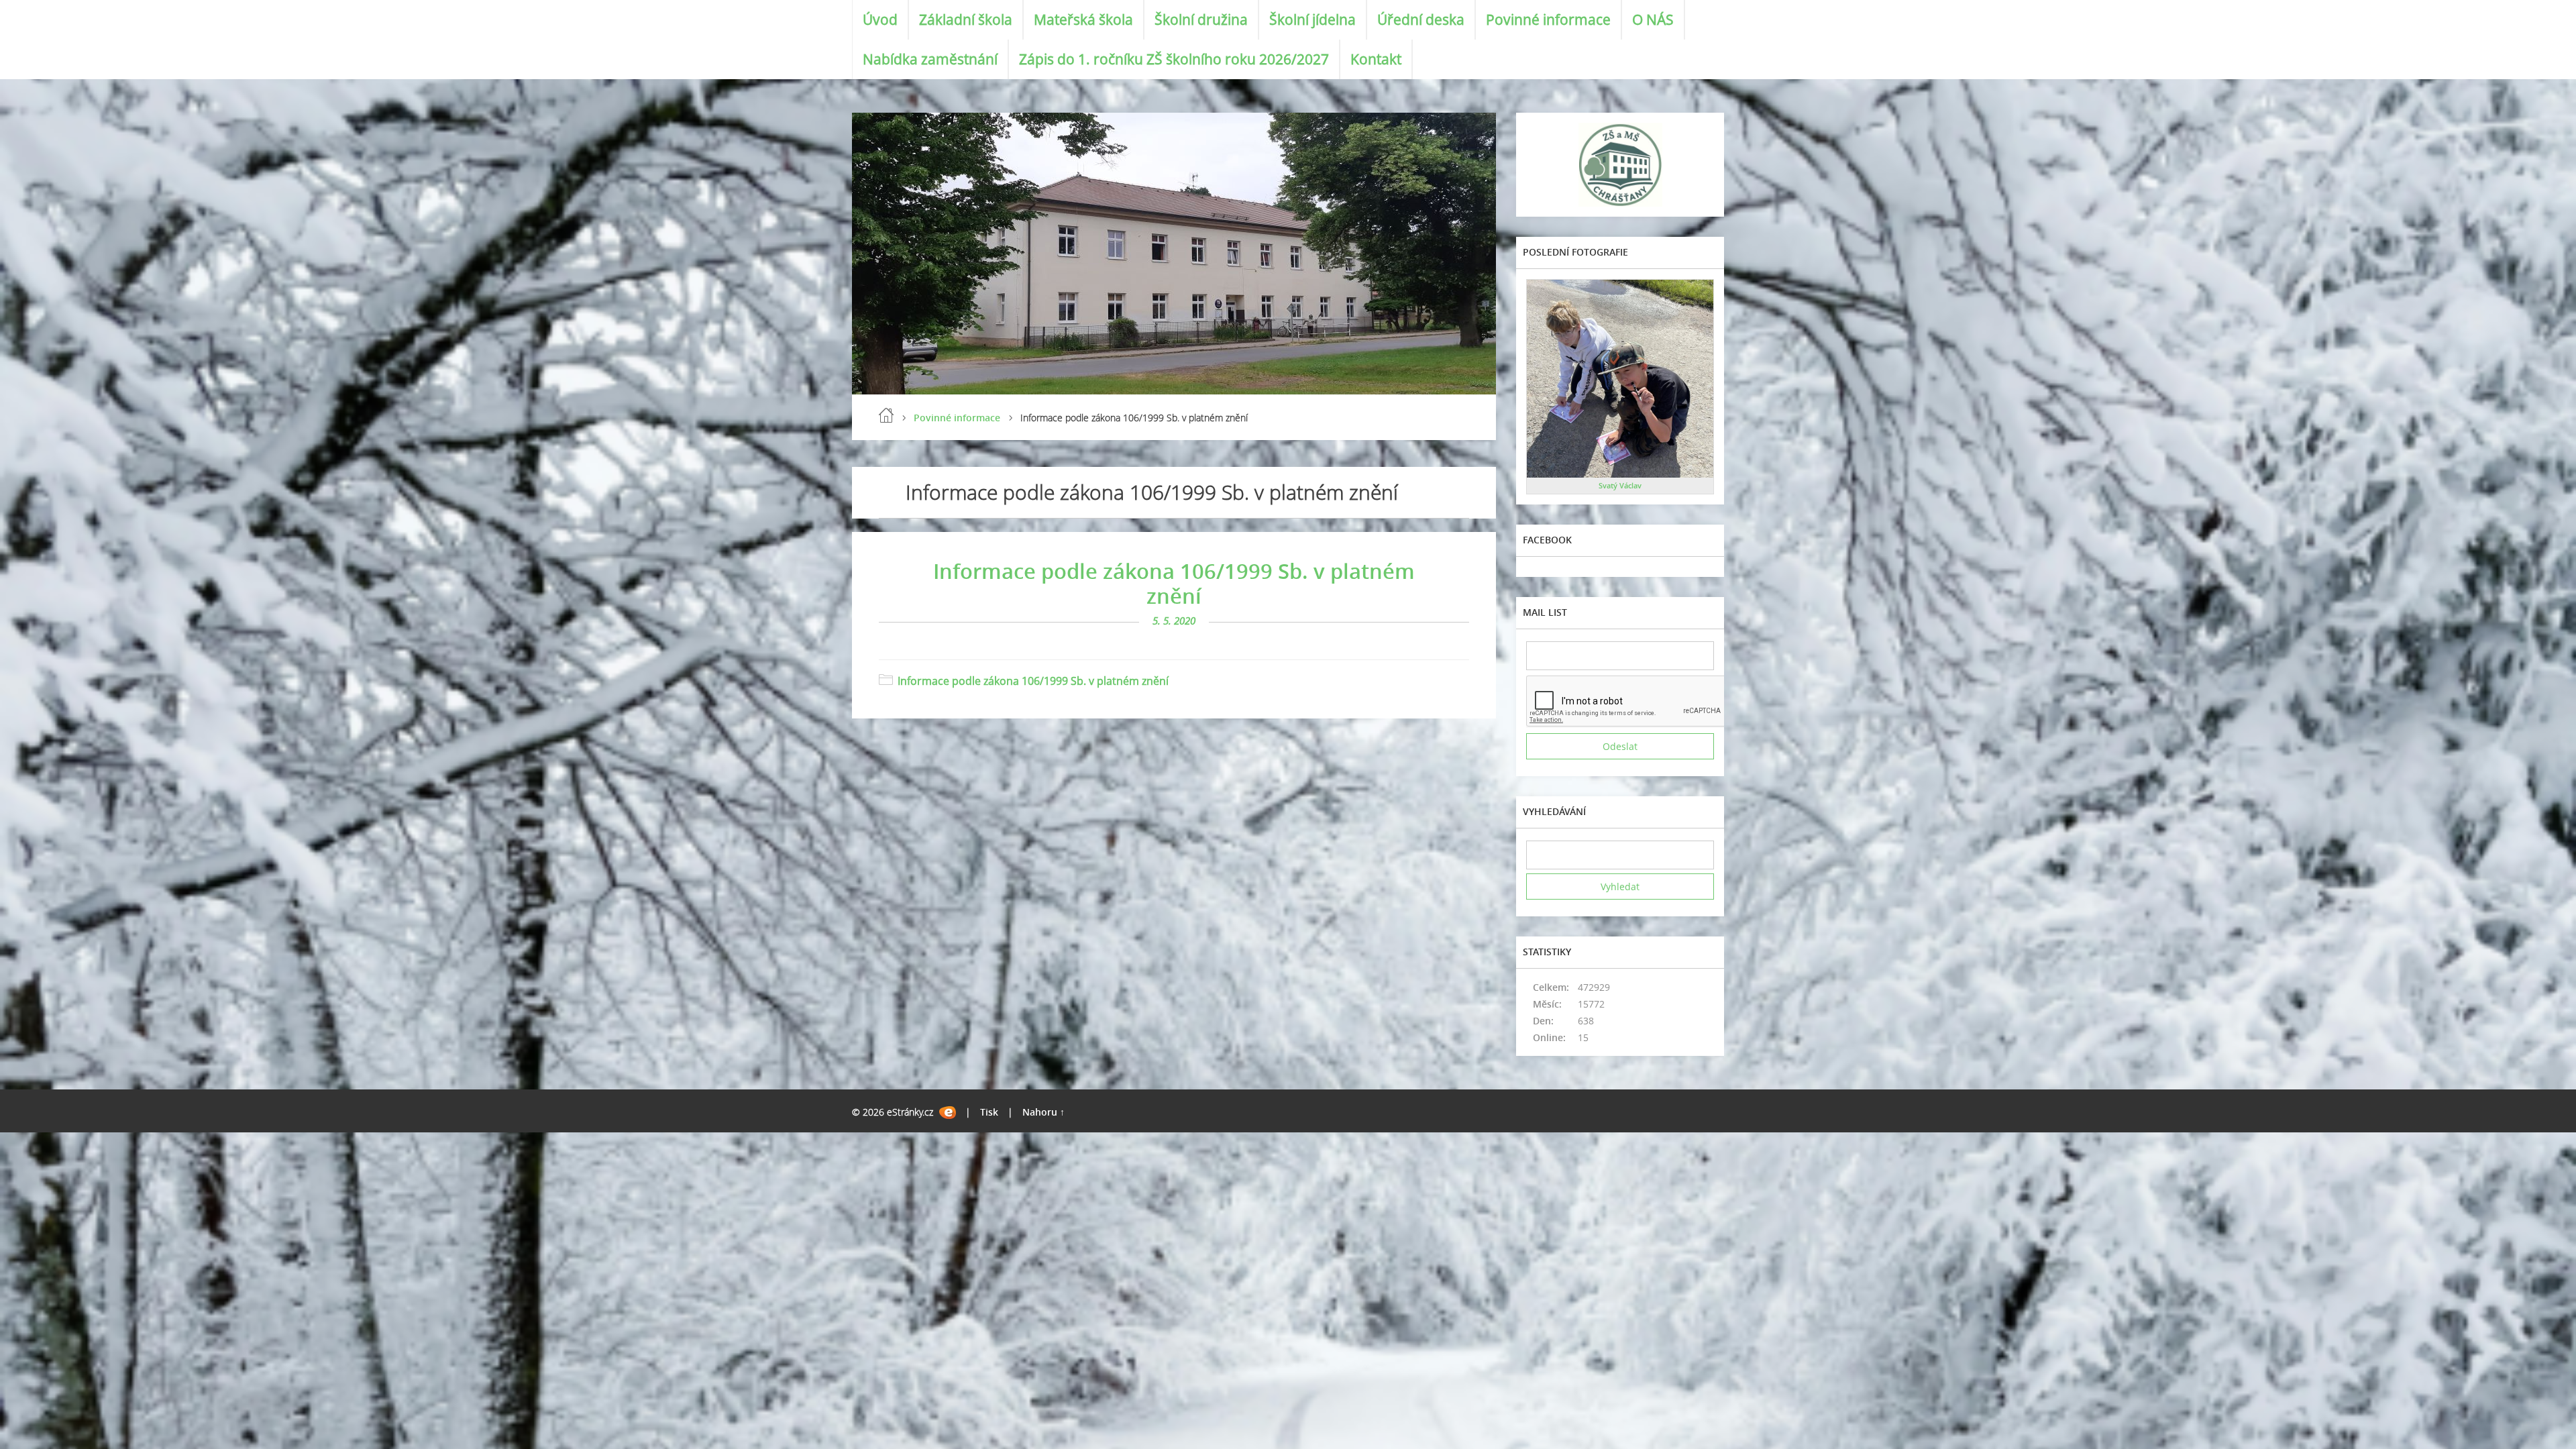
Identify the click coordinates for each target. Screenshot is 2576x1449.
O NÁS (1653, 19)
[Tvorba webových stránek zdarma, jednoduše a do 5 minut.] (948, 1113)
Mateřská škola (1083, 19)
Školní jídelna (1312, 19)
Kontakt (1376, 59)
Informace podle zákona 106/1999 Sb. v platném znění (1174, 583)
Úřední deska (1421, 19)
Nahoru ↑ (1043, 1112)
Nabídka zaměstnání (930, 59)
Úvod (880, 19)
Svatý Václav (1620, 485)
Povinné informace (1548, 19)
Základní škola (966, 19)
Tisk (989, 1112)
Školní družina (1201, 19)
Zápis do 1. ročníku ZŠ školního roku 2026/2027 (1174, 59)
